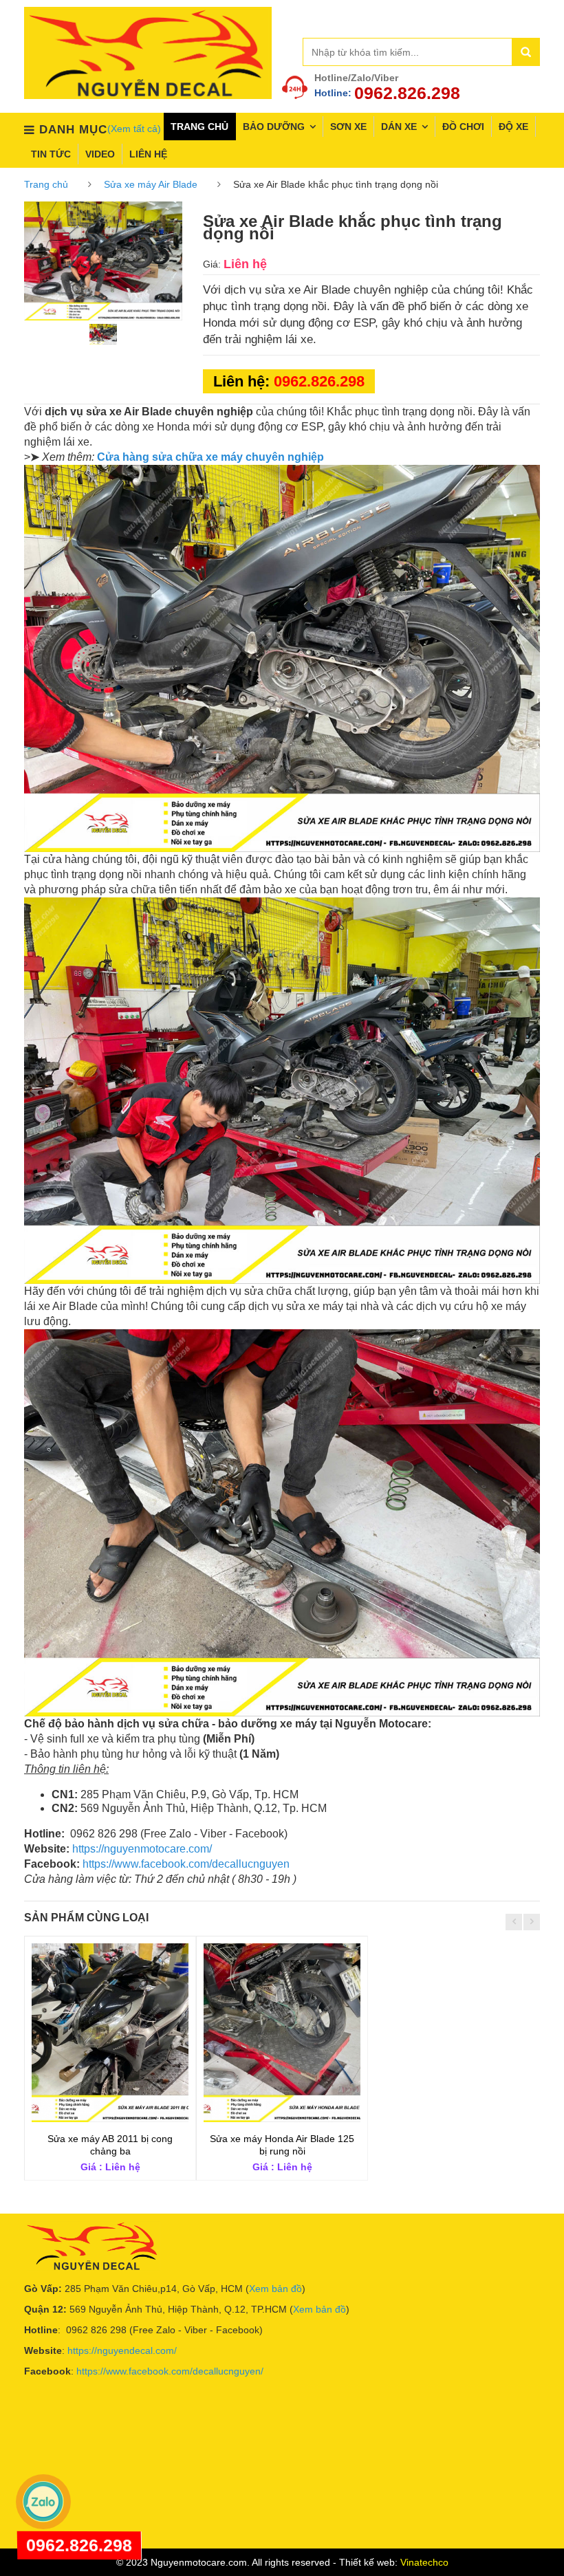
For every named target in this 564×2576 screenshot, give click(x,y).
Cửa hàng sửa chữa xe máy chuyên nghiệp (210, 457)
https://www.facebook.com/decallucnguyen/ (170, 2371)
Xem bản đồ (275, 2289)
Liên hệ (148, 154)
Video (100, 154)
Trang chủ (199, 127)
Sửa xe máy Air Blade (151, 184)
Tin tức (51, 154)
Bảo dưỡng (274, 127)
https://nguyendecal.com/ (122, 2350)
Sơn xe (348, 127)
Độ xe (513, 127)
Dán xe (399, 127)
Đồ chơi (463, 127)
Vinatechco (424, 2562)
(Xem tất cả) (134, 129)
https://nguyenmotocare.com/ (142, 1849)
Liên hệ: (289, 381)
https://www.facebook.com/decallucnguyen (186, 1864)
